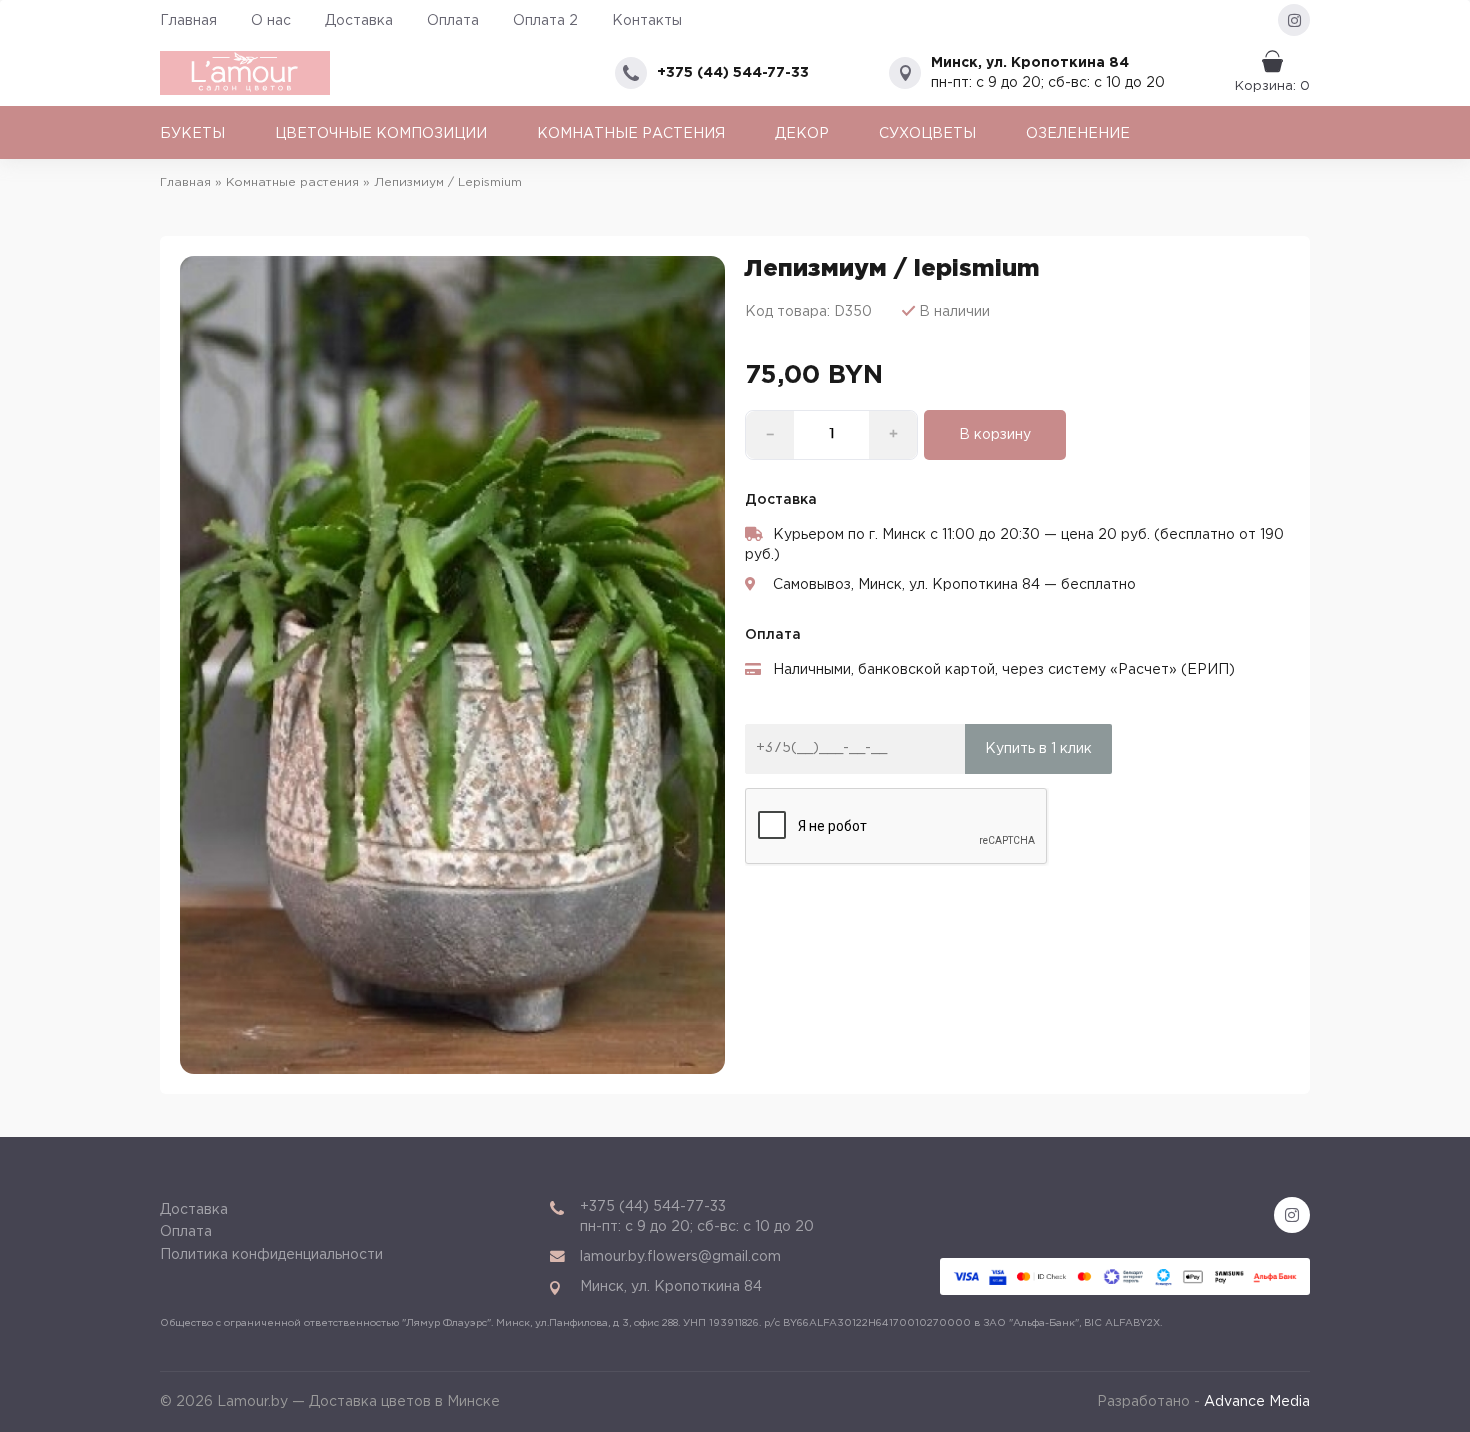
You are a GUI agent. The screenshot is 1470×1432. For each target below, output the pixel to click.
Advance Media (1257, 1402)
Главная (188, 21)
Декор (802, 134)
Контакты (647, 21)
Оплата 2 (545, 21)
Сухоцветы (927, 134)
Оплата (453, 21)
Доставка (359, 21)
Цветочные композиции (381, 134)
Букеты (192, 134)
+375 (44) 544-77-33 (733, 73)
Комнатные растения (631, 134)
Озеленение (1078, 134)
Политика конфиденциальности (271, 1255)
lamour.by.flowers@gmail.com (680, 1257)
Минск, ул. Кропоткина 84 (1030, 63)
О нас (271, 21)
